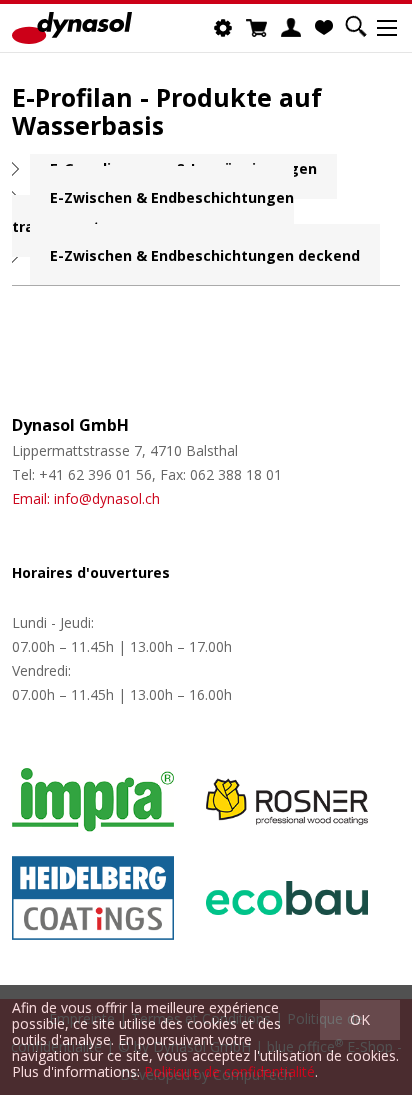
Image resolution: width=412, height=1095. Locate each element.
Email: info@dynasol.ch (86, 498)
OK (360, 1019)
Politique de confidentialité (229, 1071)
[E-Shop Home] (72, 28)
